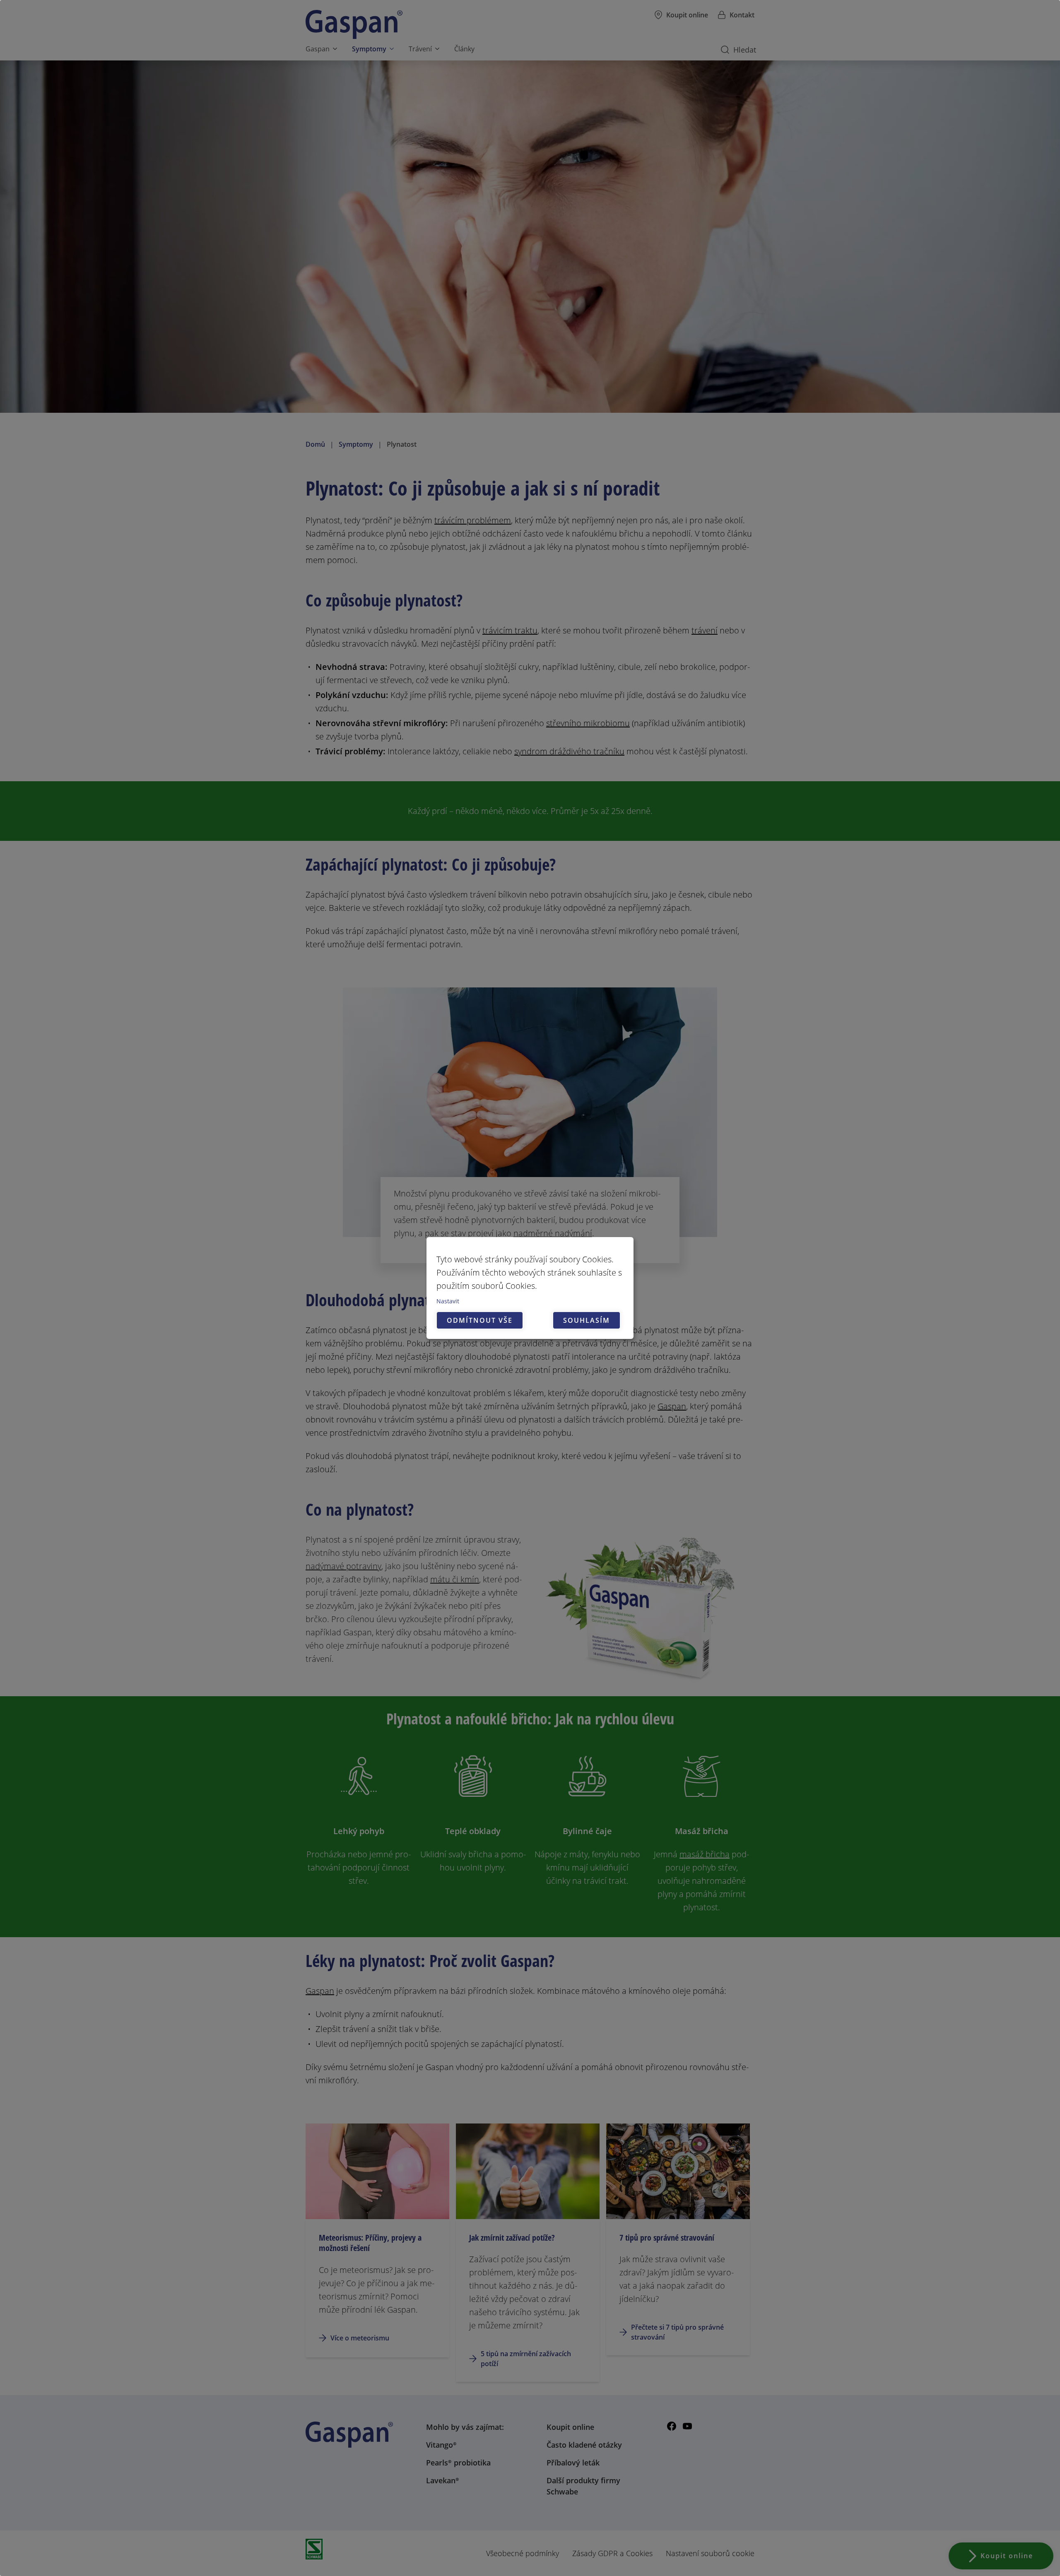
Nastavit (448, 1301)
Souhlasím (587, 1320)
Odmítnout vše (480, 1320)
